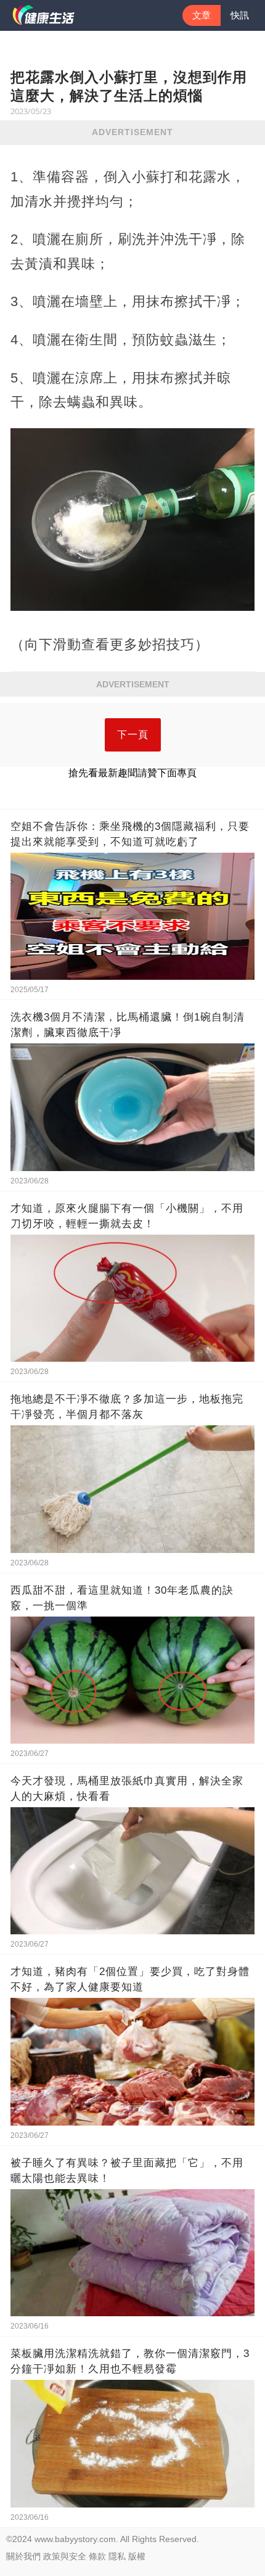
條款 (97, 2556)
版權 (137, 2556)
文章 (202, 15)
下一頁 (133, 735)
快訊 (240, 15)
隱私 (117, 2556)
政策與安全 (65, 2556)
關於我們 (23, 2556)
